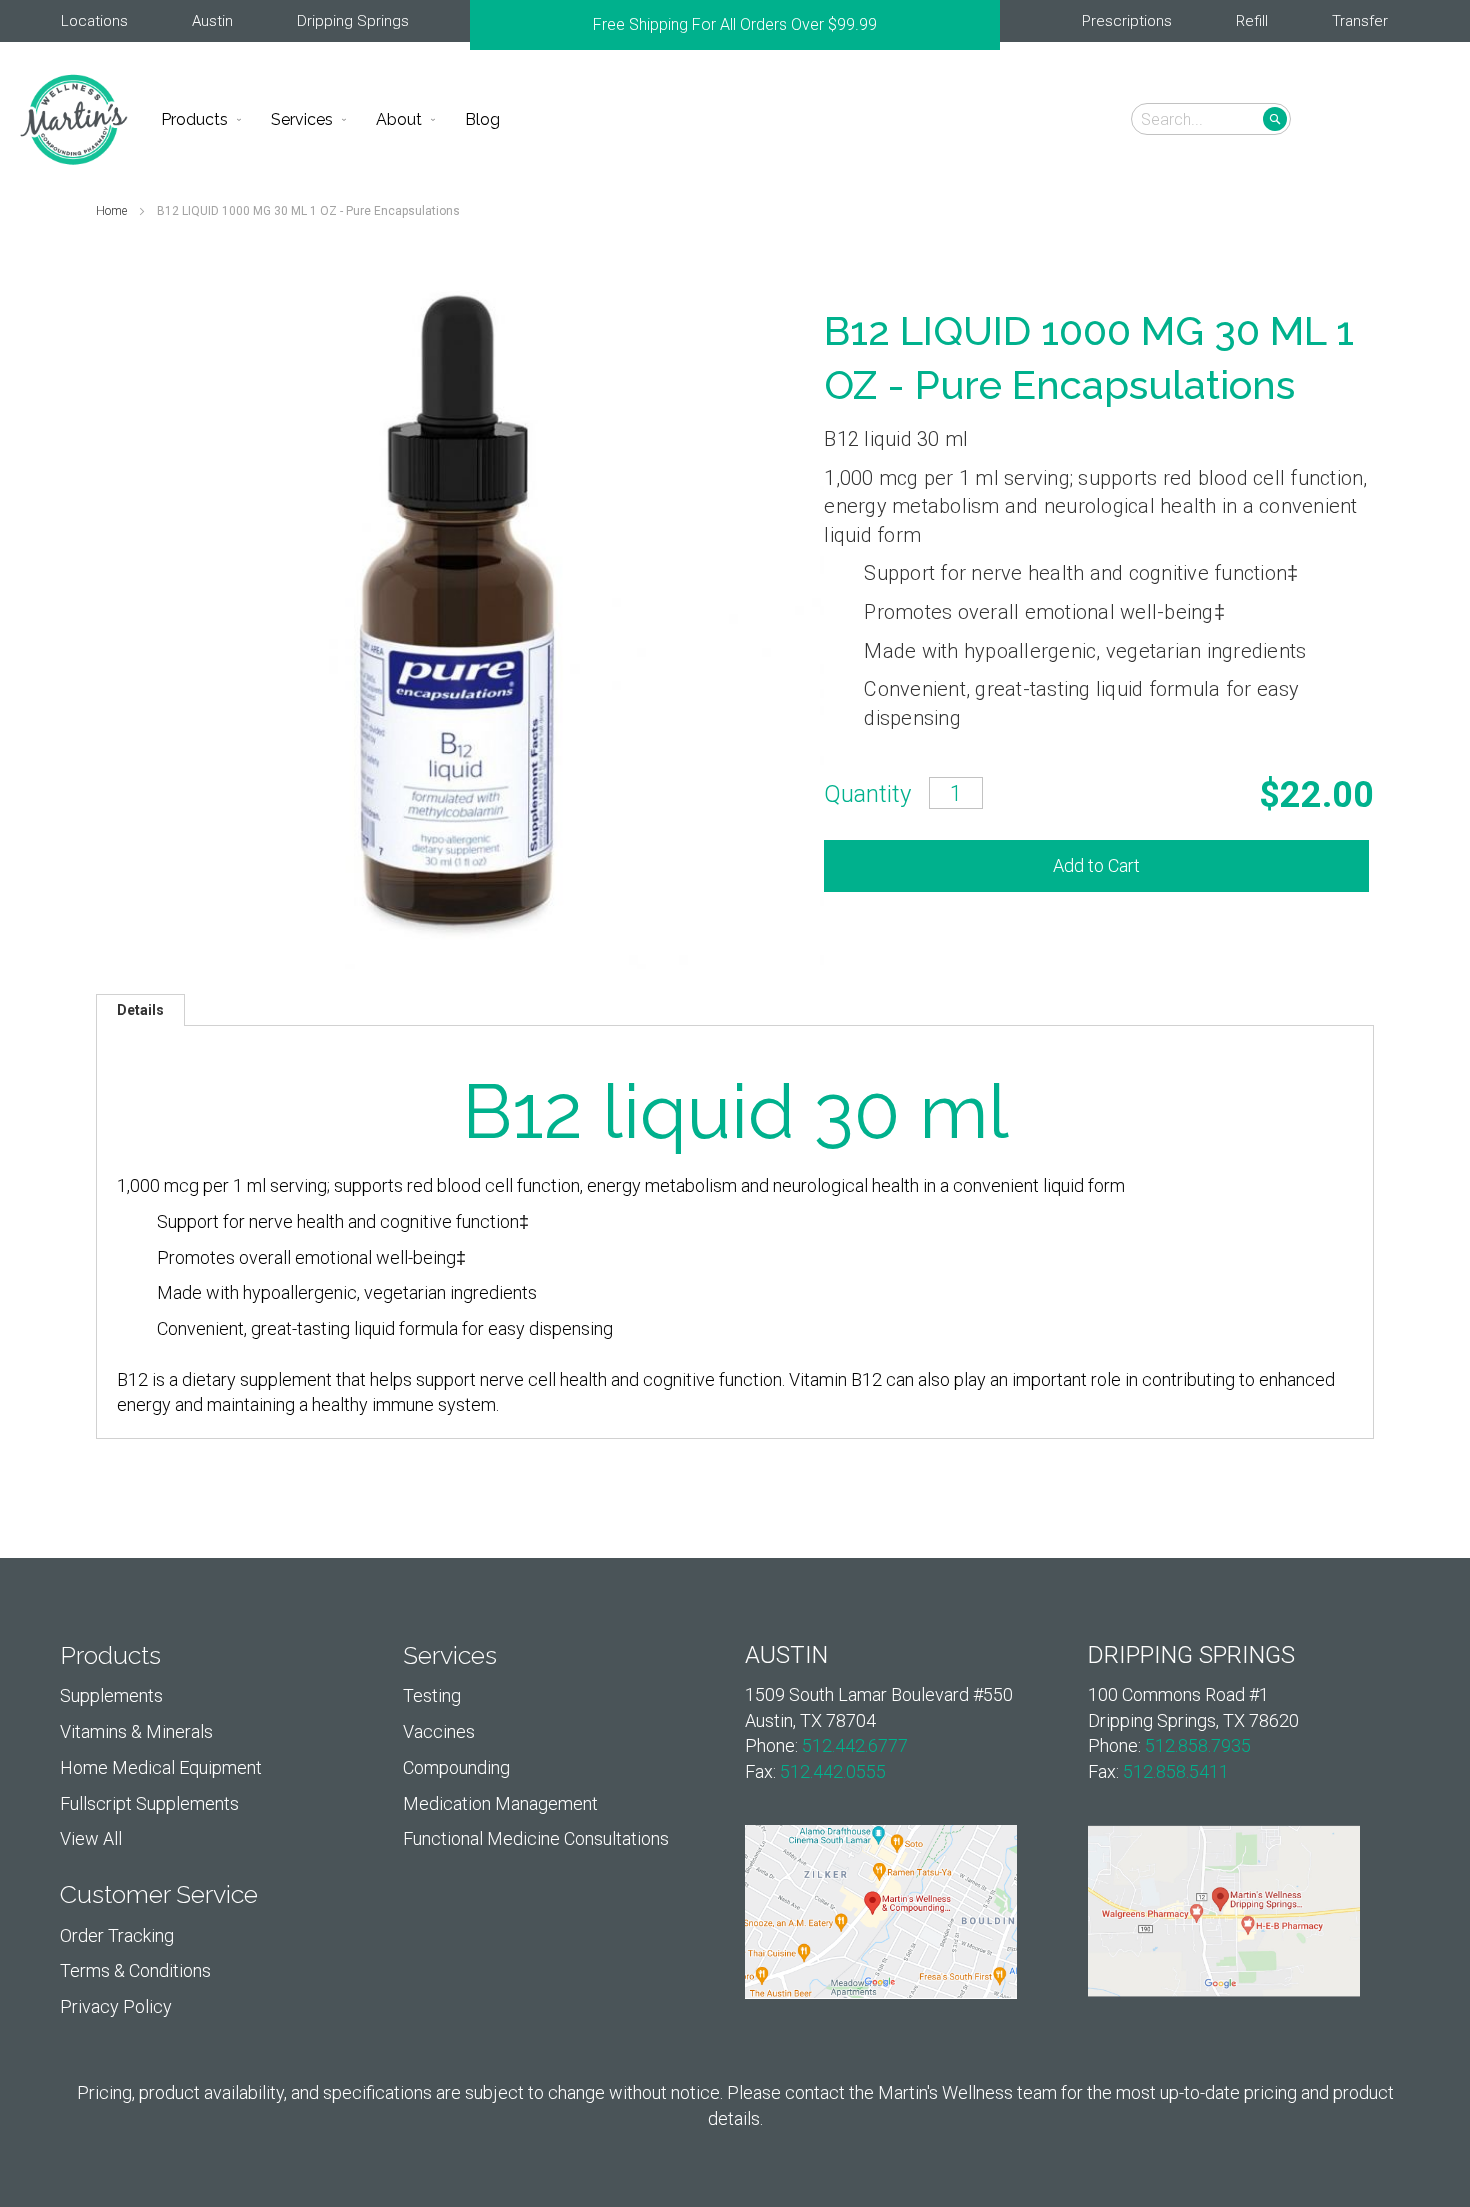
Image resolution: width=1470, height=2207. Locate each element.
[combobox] (1211, 119)
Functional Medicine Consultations (536, 1838)
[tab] (140, 1010)
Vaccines (439, 1731)
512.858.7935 (1198, 1745)
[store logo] (74, 119)
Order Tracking (117, 1935)
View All (91, 1838)
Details (140, 1010)
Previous (480, 25)
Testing (432, 1695)
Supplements (111, 1695)
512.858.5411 (1176, 1771)
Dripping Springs (353, 21)
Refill (1252, 21)
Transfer (1360, 21)
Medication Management (500, 1803)
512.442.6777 (855, 1745)
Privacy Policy (116, 2006)
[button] (1422, 118)
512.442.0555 (833, 1771)
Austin (212, 21)
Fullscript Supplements (149, 1803)
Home (113, 211)
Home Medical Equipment (161, 1767)
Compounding (456, 1767)
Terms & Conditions (135, 1970)
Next (990, 25)
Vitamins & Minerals (136, 1731)
